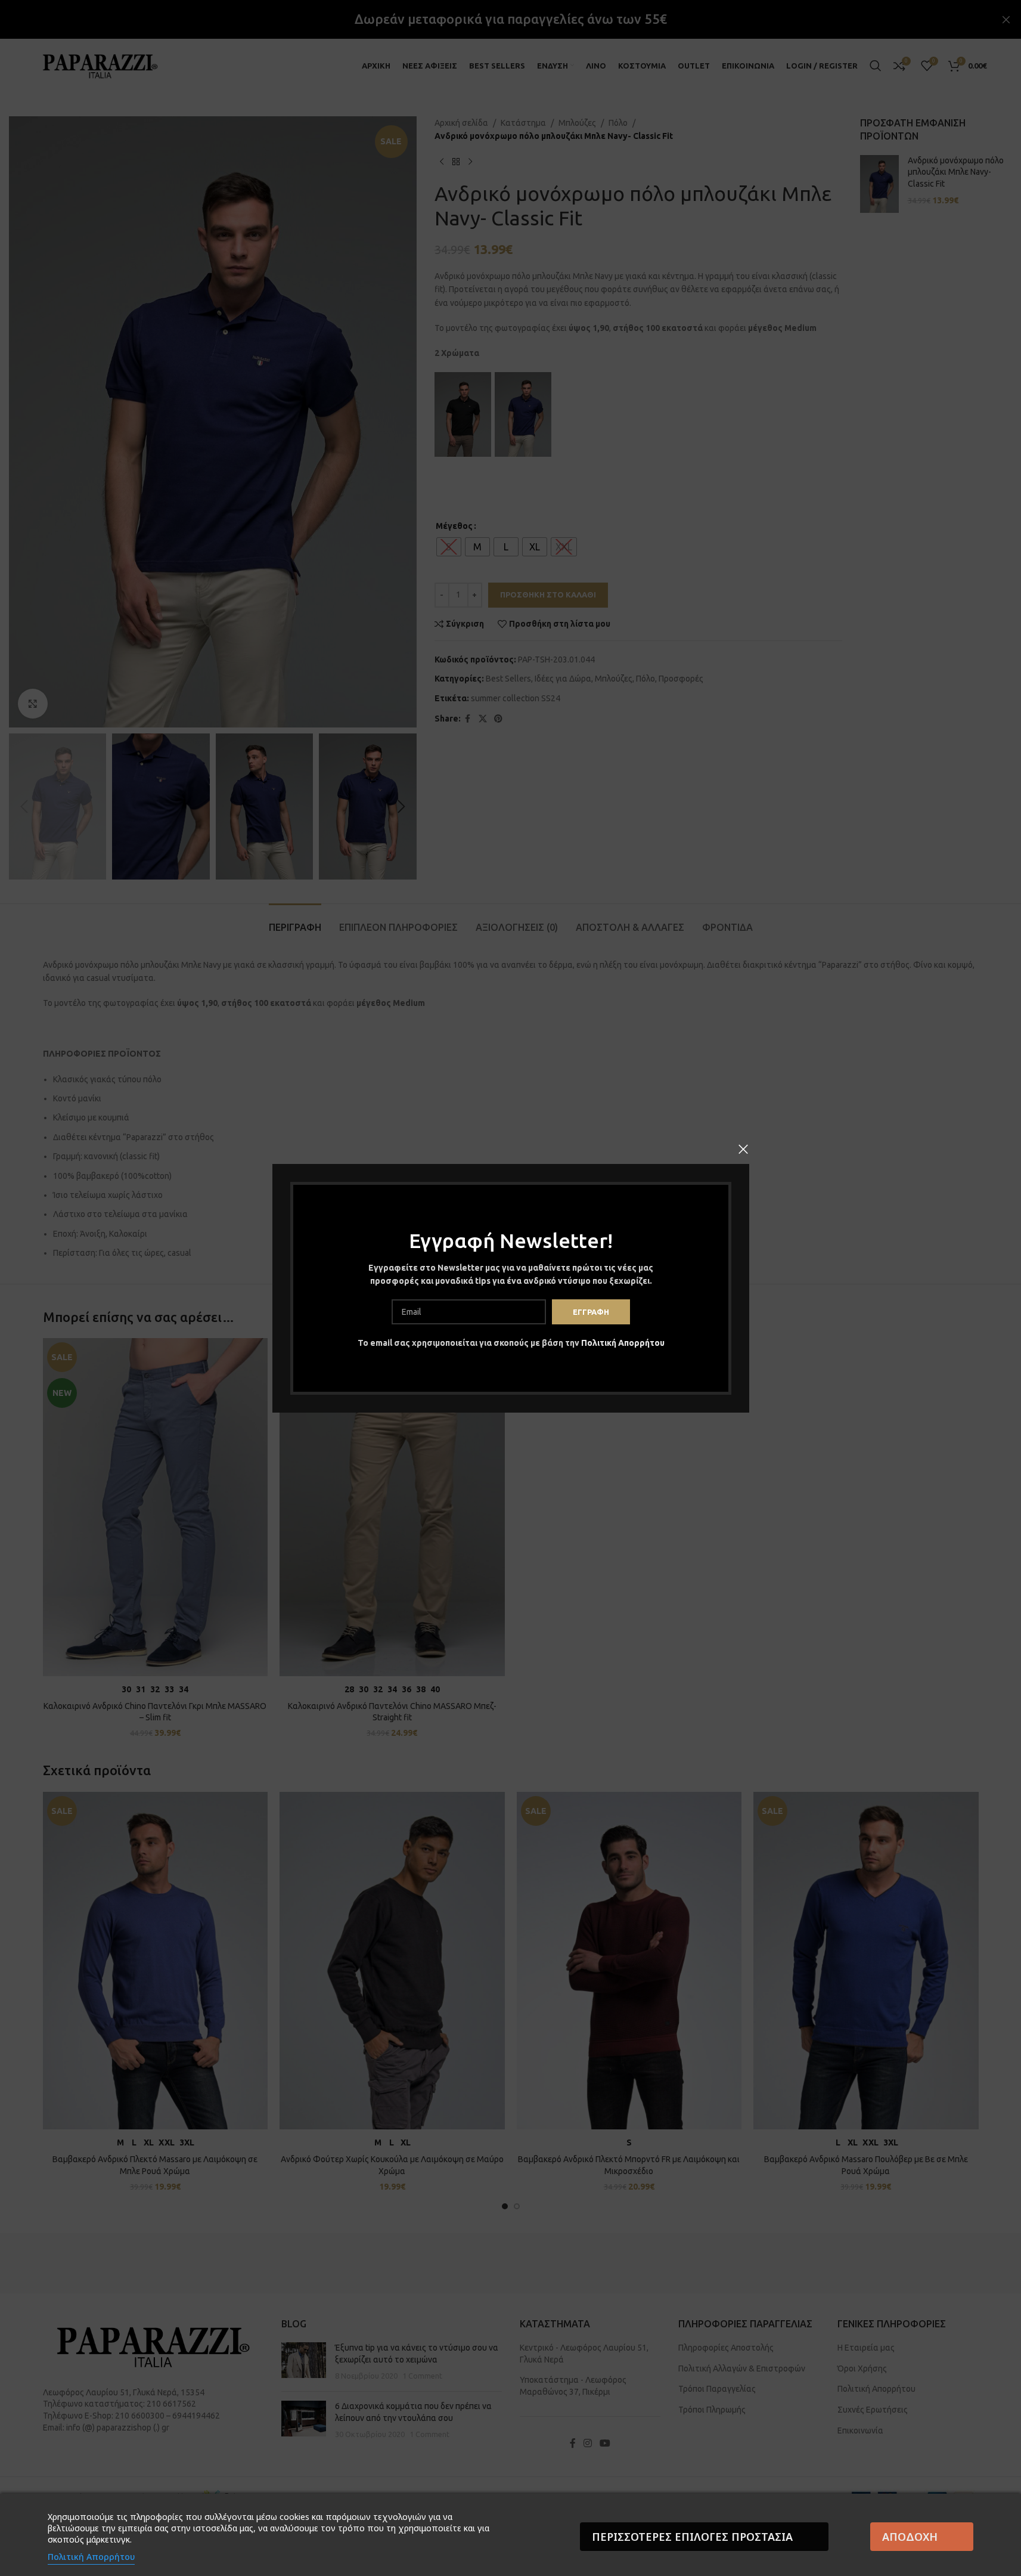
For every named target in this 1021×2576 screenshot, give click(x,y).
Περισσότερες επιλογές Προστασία (692, 2537)
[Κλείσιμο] (743, 1149)
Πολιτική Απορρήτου (622, 1343)
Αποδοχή (910, 2537)
